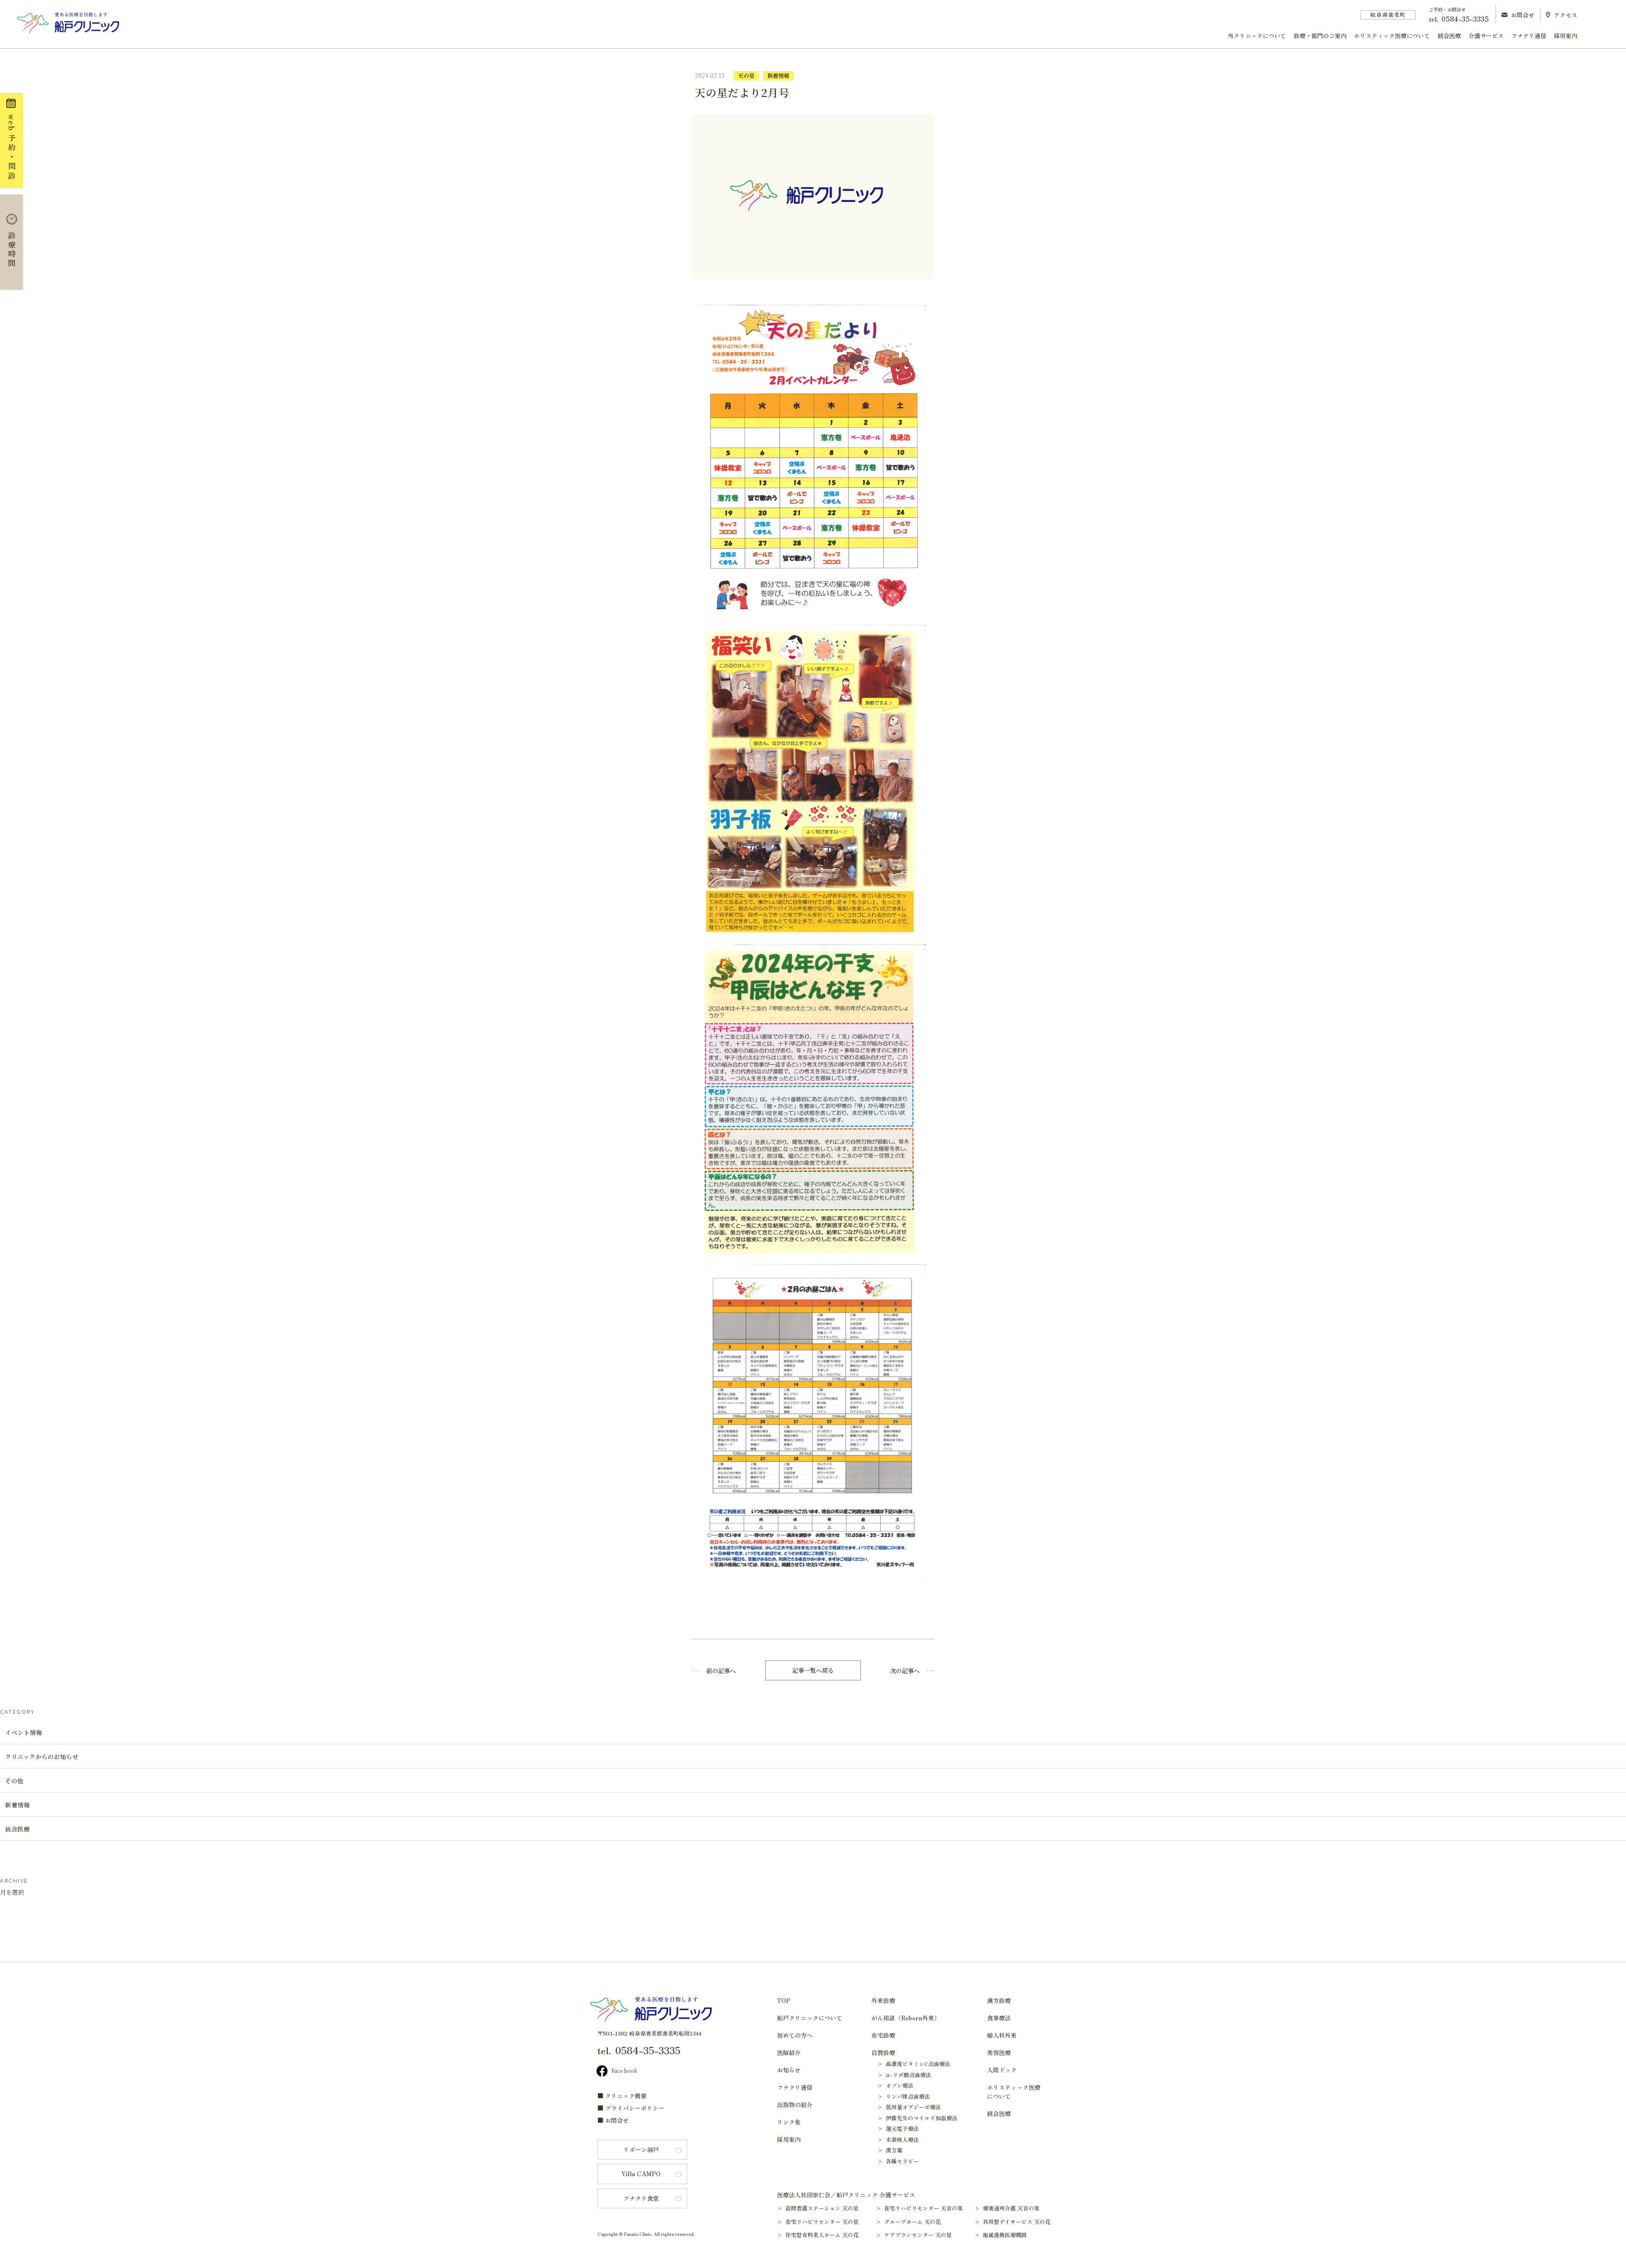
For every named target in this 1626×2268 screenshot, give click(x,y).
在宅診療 (883, 2035)
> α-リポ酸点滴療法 (904, 2075)
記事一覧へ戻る (813, 1670)
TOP (784, 2000)
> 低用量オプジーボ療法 (909, 2107)
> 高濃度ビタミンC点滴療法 (914, 2064)
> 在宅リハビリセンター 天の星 (822, 2222)
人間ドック (1002, 2070)
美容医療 (999, 2053)
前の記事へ (721, 1671)
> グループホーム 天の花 (912, 2222)
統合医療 (1449, 36)
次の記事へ (905, 1671)
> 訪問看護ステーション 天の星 (822, 2208)
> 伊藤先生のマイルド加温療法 (917, 2118)
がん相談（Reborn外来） (906, 2018)
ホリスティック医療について (1392, 36)
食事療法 (999, 2018)
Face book (624, 2070)
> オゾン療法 (895, 2085)
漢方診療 (999, 2000)
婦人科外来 (1002, 2035)
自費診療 (883, 2053)
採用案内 (1566, 36)
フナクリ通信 (1529, 36)
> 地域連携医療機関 (1005, 2235)
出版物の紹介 (795, 2105)
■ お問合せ (613, 2120)
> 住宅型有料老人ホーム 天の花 (822, 2235)
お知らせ (789, 2070)
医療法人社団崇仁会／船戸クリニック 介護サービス (846, 2195)
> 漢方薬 (890, 2150)
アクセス (1565, 15)
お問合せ (1523, 15)
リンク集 (789, 2122)
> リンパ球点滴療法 (904, 2096)
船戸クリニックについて (810, 2018)
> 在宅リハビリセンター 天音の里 (923, 2208)
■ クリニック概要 (622, 2096)
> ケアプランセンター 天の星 (918, 2235)
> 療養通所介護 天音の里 (1011, 2208)
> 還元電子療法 (898, 2128)
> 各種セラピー (898, 2161)
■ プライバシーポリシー (631, 2108)
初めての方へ (795, 2035)
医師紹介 (789, 2053)
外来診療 (883, 2000)
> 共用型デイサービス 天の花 (1016, 2222)
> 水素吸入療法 (898, 2140)
